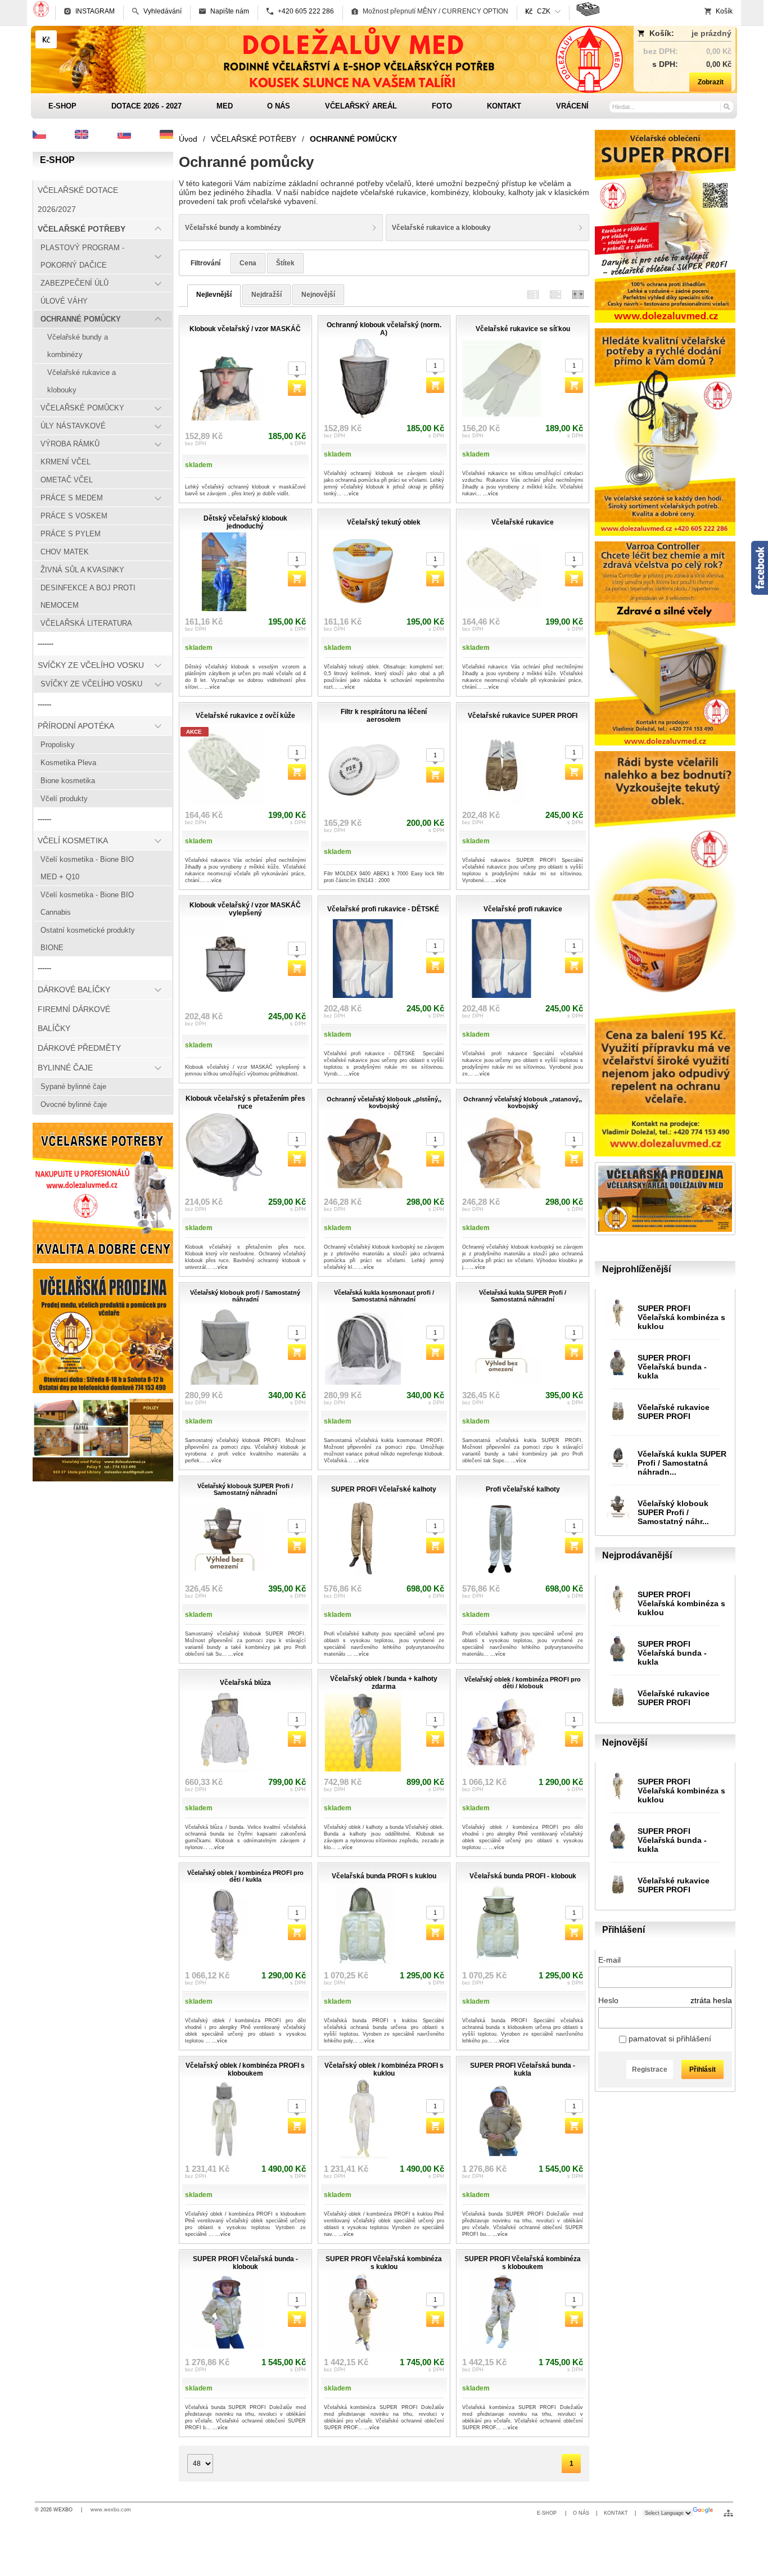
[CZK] (46, 39)
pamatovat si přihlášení (669, 2039)
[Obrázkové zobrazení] (578, 294)
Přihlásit (703, 2069)
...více (351, 494)
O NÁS (581, 2513)
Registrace (650, 2069)
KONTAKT (616, 2513)
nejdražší (266, 295)
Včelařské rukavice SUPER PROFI (674, 1412)
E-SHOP (548, 2513)
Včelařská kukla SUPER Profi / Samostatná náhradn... (682, 1463)
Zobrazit (711, 82)
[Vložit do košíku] (297, 388)
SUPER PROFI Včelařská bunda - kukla (672, 1367)
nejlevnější (214, 295)
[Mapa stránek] (728, 2513)
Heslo (608, 2000)
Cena (248, 263)
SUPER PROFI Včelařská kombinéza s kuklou (681, 1317)
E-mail (609, 1960)
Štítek (285, 263)
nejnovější (318, 295)
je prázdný (711, 33)
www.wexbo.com (111, 2510)
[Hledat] (726, 106)
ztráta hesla (711, 2000)
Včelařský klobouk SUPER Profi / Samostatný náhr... (673, 1512)
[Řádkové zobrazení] (533, 294)
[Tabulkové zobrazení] (555, 294)
